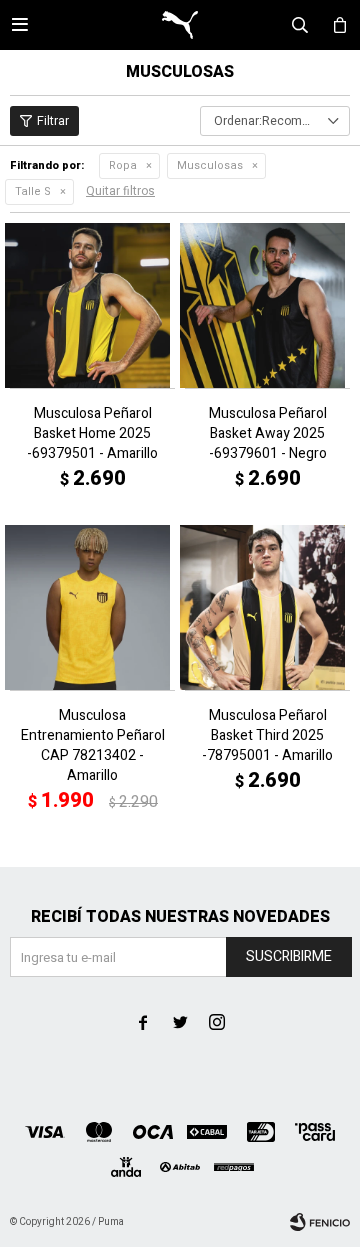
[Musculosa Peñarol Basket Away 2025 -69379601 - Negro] (267, 305)
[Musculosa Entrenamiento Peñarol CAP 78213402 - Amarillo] (92, 607)
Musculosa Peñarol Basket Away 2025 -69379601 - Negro (268, 434)
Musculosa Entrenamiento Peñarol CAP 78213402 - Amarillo (93, 746)
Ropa (123, 165)
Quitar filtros (120, 191)
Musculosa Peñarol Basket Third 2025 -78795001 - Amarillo (267, 736)
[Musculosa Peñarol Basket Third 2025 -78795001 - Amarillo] (267, 607)
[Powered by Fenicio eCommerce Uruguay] (320, 1222)
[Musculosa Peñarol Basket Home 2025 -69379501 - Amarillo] (92, 305)
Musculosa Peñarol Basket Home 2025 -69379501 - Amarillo (92, 434)
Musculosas (210, 165)
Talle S (33, 191)
